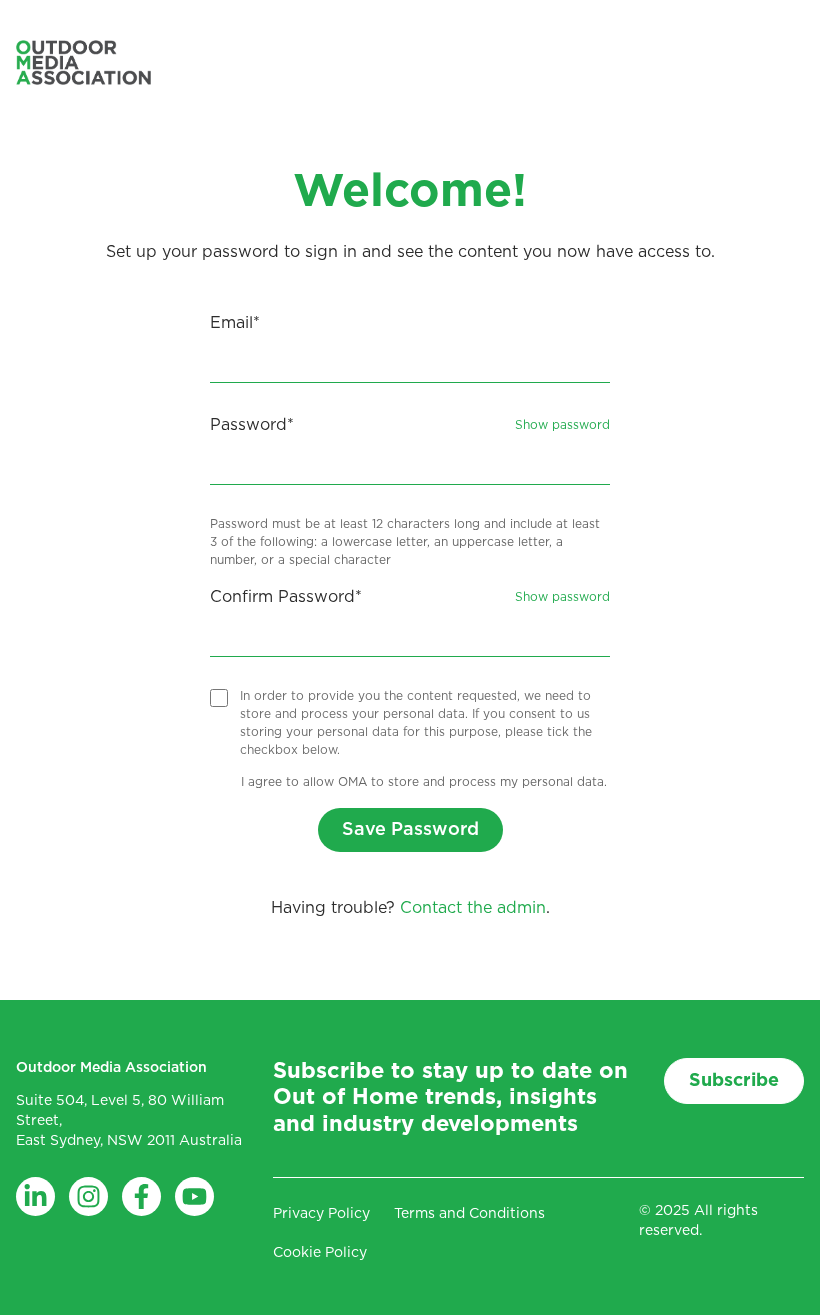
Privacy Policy (321, 1214)
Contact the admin (473, 908)
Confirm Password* (286, 597)
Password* (252, 425)
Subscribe (734, 1081)
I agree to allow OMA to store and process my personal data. (424, 782)
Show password (562, 425)
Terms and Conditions (469, 1214)
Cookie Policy (320, 1253)
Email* (235, 323)
